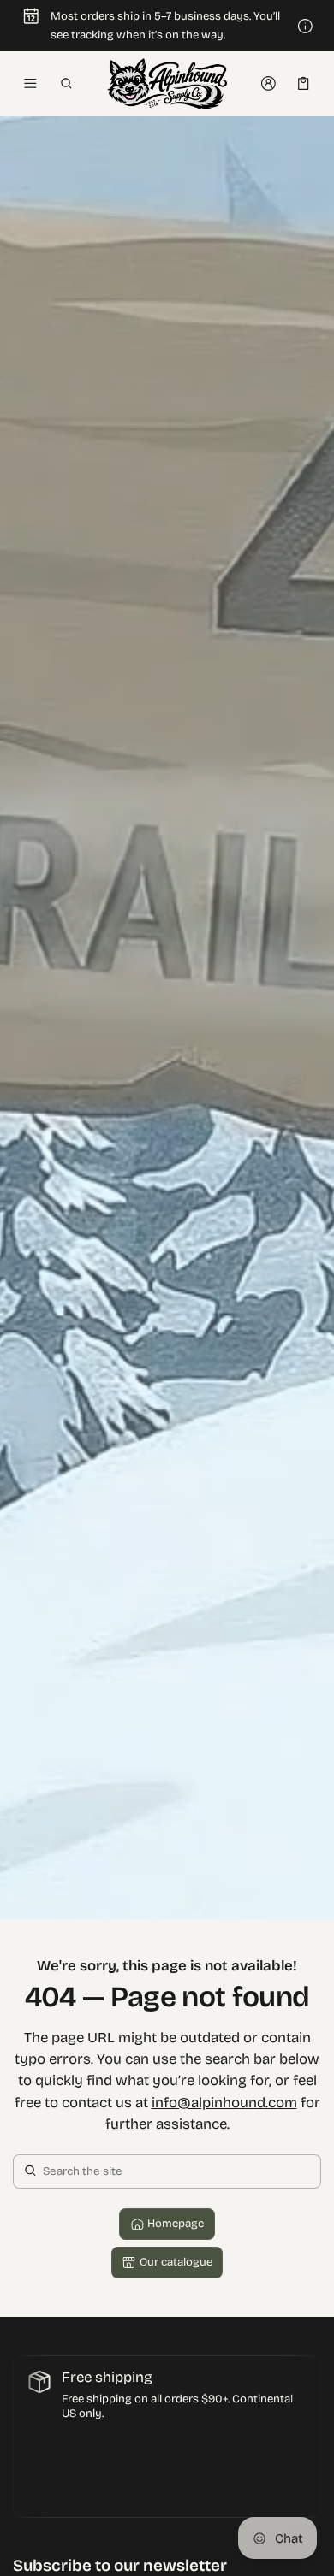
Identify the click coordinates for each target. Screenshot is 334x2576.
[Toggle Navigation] (30, 84)
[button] (66, 84)
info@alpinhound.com (224, 2103)
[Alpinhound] (167, 84)
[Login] (268, 84)
